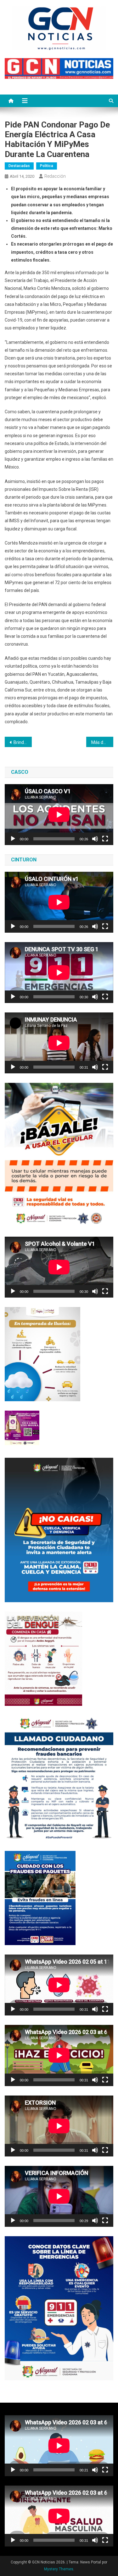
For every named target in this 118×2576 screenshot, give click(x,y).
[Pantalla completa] (105, 839)
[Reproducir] (13, 839)
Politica (47, 166)
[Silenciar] (95, 839)
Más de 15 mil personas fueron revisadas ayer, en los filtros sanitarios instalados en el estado (102, 742)
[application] (59, 815)
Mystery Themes (59, 2569)
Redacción (55, 176)
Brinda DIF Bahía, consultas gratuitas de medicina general (23, 742)
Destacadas (19, 166)
